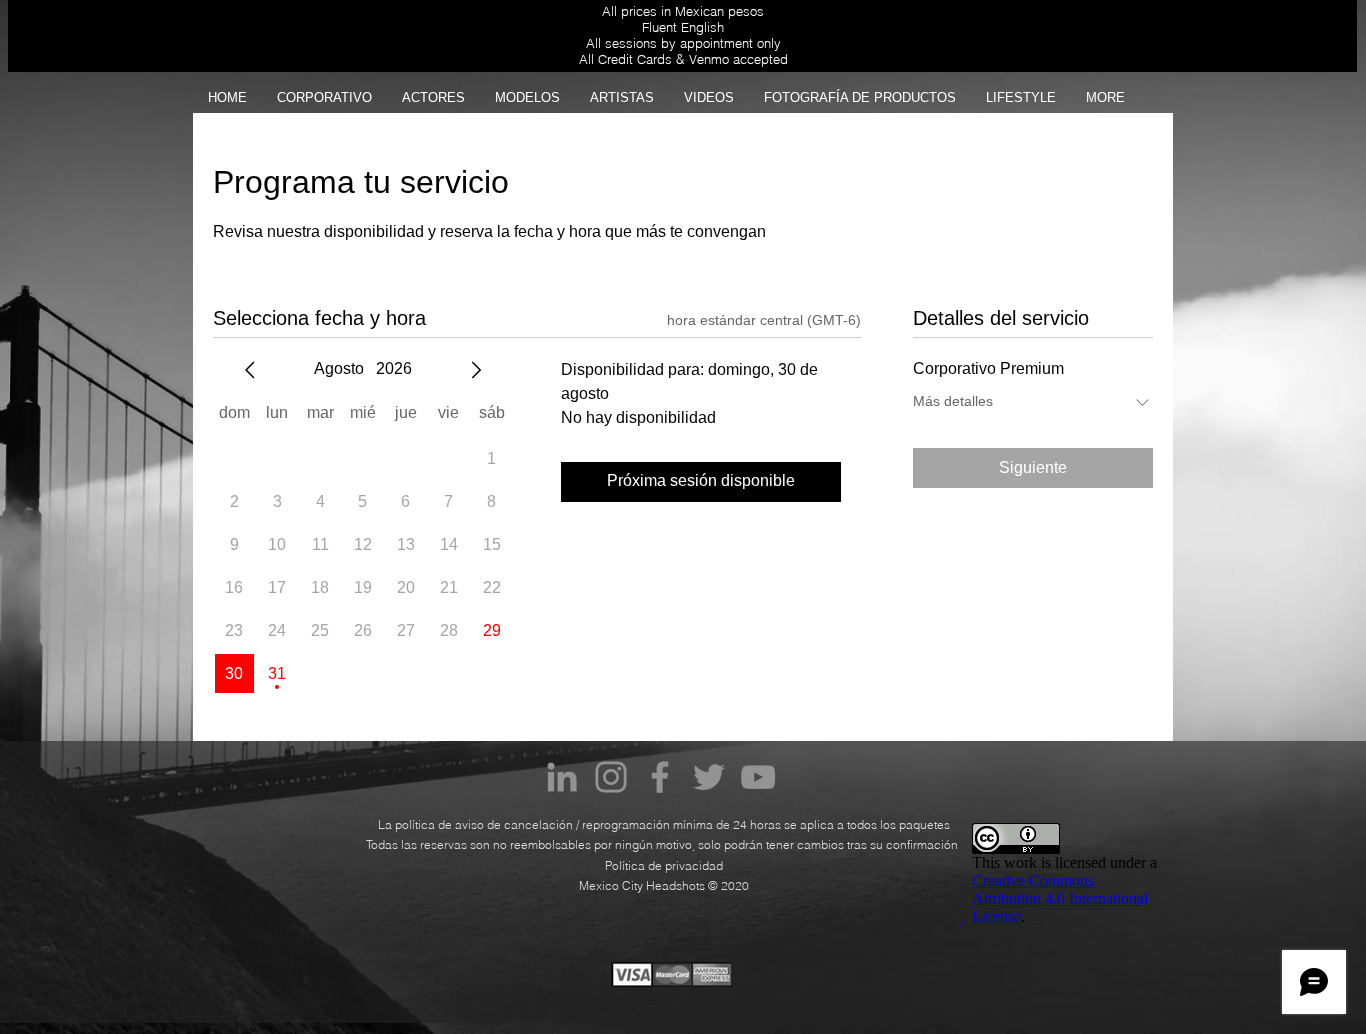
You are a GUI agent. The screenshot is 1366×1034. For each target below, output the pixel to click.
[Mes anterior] (250, 370)
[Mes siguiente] (476, 370)
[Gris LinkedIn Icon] (562, 777)
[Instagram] (611, 777)
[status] (764, 320)
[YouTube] (758, 777)
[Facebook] (660, 777)
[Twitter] (709, 777)
